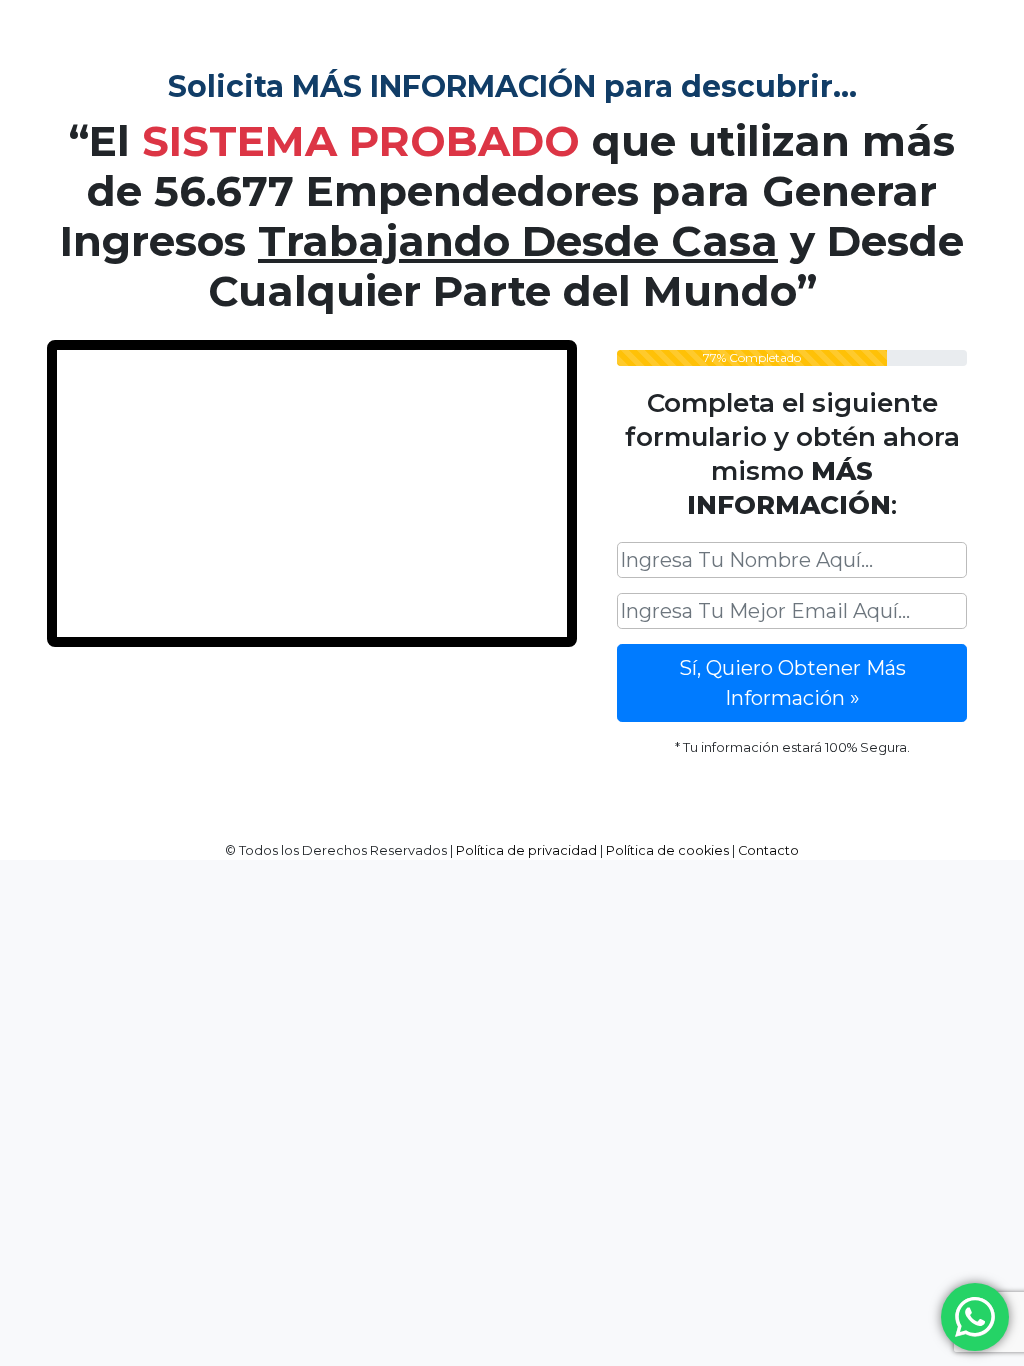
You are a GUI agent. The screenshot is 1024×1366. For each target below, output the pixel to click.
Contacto (768, 850)
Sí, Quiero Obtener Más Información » (792, 683)
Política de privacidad (526, 850)
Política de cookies (667, 850)
